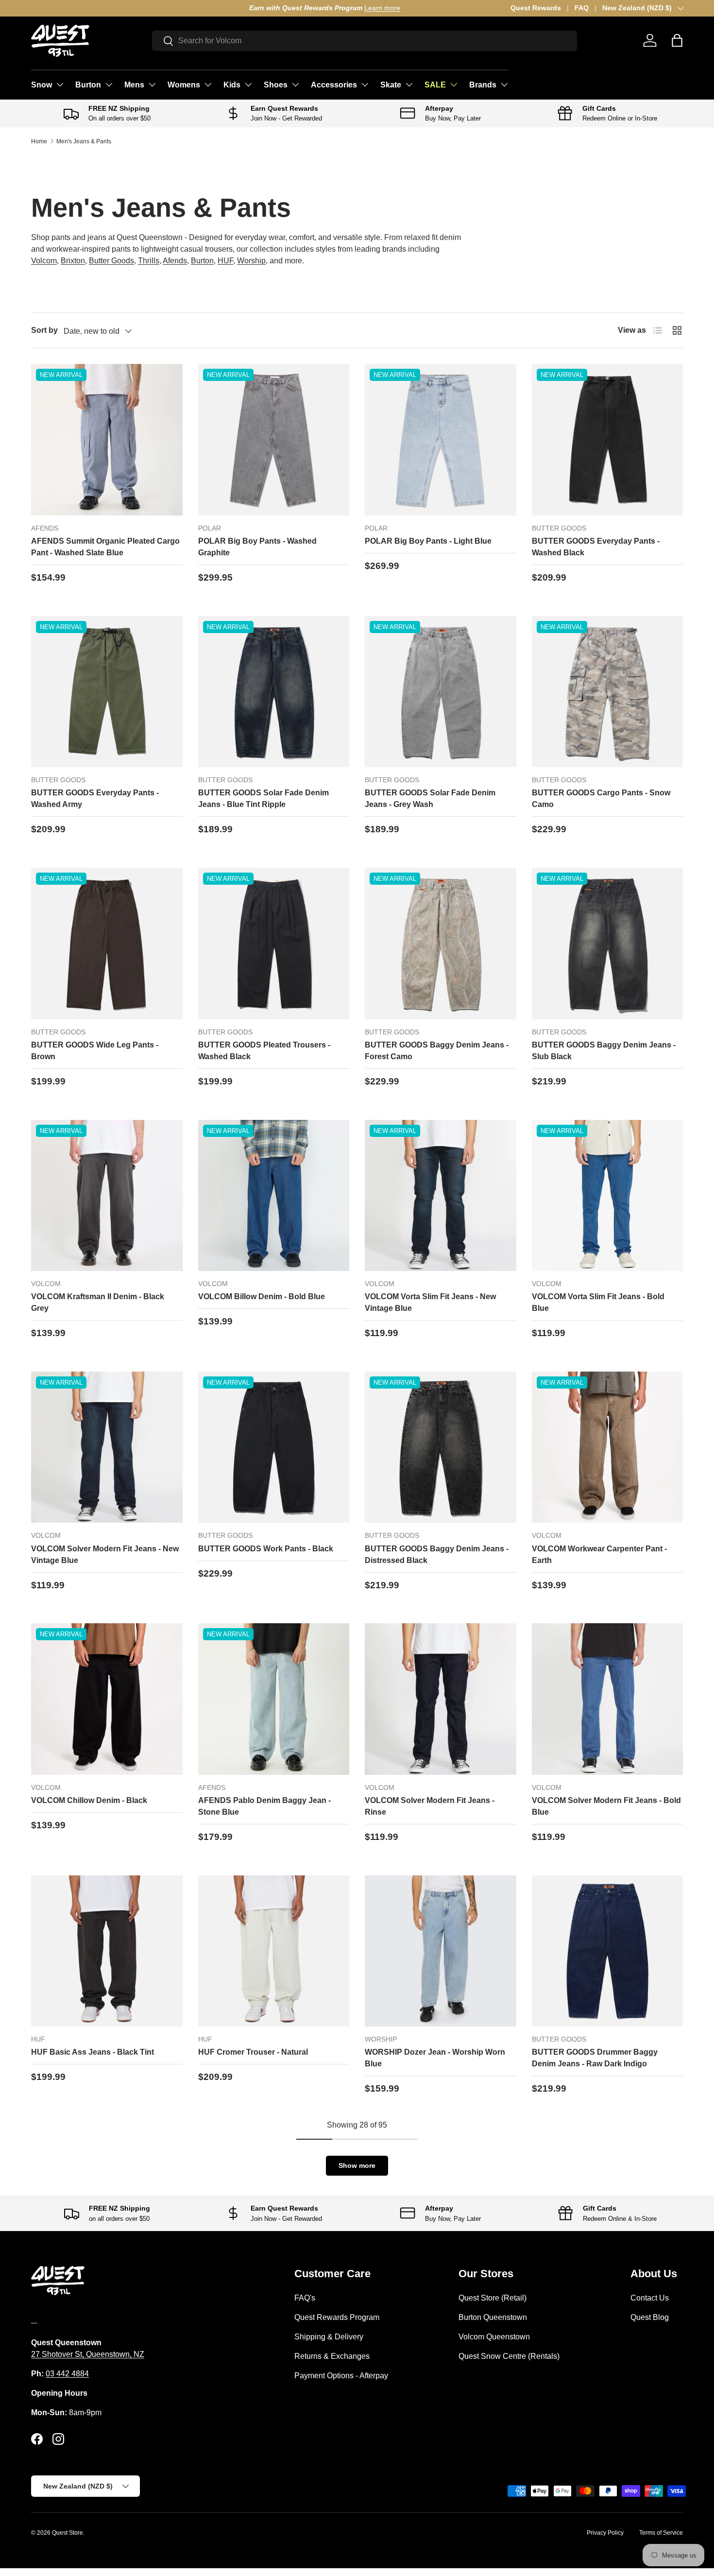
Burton (88, 85)
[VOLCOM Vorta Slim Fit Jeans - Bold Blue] (608, 1196)
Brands (483, 85)
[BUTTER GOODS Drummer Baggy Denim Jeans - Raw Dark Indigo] (608, 1951)
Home (39, 141)
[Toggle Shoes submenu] (295, 85)
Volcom (44, 261)
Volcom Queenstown (494, 2337)
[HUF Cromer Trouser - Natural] (274, 1951)
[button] (677, 40)
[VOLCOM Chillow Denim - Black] (107, 1699)
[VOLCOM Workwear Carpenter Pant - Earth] (608, 1447)
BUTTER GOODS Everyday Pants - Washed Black (596, 547)
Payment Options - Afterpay (341, 2376)
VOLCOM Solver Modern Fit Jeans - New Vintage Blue (105, 1554)
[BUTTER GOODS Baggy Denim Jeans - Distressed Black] (441, 1447)
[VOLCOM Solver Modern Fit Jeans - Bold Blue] (608, 1699)
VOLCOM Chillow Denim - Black (89, 1800)
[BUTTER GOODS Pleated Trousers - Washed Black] (274, 944)
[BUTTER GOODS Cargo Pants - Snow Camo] (608, 692)
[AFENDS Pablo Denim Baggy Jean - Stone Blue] (274, 1699)
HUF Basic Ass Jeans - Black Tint (93, 2052)
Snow (42, 85)
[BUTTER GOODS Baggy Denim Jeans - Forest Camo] (441, 944)
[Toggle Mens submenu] (152, 85)
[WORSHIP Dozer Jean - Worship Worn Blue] (441, 1951)
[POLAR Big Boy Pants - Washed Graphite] (274, 440)
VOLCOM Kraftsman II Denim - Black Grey (98, 1302)
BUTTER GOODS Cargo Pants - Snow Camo (601, 799)
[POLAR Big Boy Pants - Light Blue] (441, 440)
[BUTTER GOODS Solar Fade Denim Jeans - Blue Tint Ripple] (274, 692)
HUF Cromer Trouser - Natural (253, 2052)
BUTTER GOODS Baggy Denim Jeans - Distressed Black (437, 1554)
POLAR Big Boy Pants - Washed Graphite (257, 547)
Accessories (334, 85)
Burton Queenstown (493, 2317)
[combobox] (365, 41)
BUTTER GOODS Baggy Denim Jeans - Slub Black (604, 1051)
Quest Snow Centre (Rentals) (509, 2356)
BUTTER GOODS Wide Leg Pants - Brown (95, 1051)
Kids (232, 85)
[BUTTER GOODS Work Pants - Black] (274, 1447)
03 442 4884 (67, 2374)
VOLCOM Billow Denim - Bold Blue (262, 1297)
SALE (435, 85)
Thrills (149, 261)
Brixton (73, 261)
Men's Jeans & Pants (84, 141)
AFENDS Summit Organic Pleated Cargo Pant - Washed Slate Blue (105, 547)
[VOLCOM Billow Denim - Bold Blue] (274, 1196)
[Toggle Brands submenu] (504, 85)
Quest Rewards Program (337, 2317)
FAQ (582, 8)
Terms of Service (661, 2533)
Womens (184, 85)
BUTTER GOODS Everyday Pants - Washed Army (95, 799)
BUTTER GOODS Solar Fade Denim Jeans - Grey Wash (430, 799)
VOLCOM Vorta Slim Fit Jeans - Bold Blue (598, 1302)
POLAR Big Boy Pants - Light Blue (428, 541)
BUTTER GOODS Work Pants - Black (266, 1549)
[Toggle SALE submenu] (454, 85)
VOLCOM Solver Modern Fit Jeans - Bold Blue (606, 1806)
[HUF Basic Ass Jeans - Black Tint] (107, 1951)
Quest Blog (650, 2317)
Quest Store (68, 2533)
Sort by (44, 330)
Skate (391, 85)
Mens (134, 85)
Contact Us (650, 2298)
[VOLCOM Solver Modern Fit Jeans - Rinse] (441, 1699)
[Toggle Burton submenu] (109, 85)
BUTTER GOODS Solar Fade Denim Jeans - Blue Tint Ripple (263, 799)
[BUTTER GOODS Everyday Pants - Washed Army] (107, 692)
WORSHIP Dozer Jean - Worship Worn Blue (435, 2058)
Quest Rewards (536, 8)
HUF (225, 261)
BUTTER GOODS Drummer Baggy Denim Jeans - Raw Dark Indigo (595, 2058)
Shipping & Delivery (329, 2337)
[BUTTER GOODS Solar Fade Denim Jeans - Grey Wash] (441, 692)
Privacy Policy (605, 2533)
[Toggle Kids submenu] (248, 85)
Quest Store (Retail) (493, 2298)
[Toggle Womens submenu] (208, 85)
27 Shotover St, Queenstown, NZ (88, 2354)
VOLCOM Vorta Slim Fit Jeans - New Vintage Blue (430, 1302)
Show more (357, 2165)
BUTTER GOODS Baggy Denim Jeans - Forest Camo (437, 1051)
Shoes (276, 85)
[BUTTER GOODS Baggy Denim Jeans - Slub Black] (608, 944)
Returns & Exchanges (332, 2356)
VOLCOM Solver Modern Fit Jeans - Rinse (430, 1806)
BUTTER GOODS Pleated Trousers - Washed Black (264, 1051)
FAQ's (305, 2298)
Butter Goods (111, 261)
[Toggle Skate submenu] (409, 85)
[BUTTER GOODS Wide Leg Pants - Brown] (107, 944)
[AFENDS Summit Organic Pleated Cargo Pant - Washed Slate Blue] (107, 440)
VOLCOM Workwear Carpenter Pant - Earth (599, 1554)
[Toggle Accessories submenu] (365, 85)
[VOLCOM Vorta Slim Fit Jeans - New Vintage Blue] (441, 1196)
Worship (251, 261)
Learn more (164, 8)
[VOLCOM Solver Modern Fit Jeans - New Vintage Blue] (107, 1447)
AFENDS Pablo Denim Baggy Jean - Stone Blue (264, 1806)
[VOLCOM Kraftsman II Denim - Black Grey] (107, 1196)
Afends (175, 261)
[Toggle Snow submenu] (60, 85)
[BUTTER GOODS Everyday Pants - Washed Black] (608, 440)
